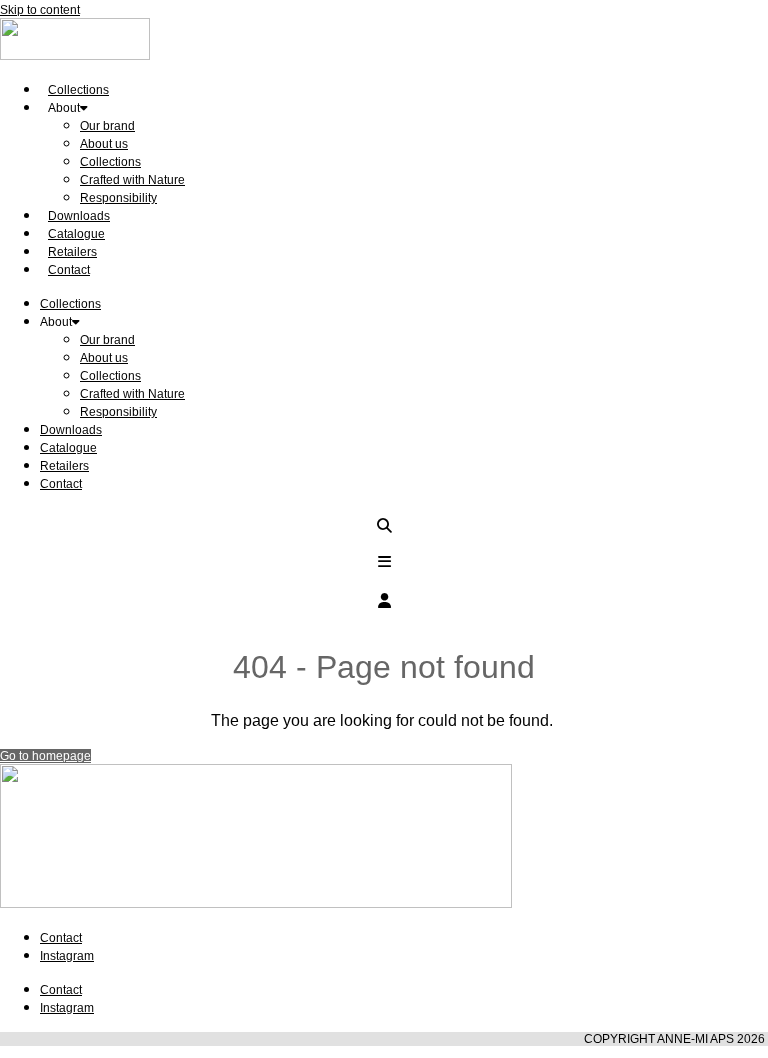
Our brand (107, 126)
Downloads (71, 430)
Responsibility (118, 198)
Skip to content (40, 10)
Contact (69, 270)
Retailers (64, 466)
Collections (110, 162)
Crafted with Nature (132, 180)
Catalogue (68, 448)
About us (104, 144)
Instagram (67, 956)
